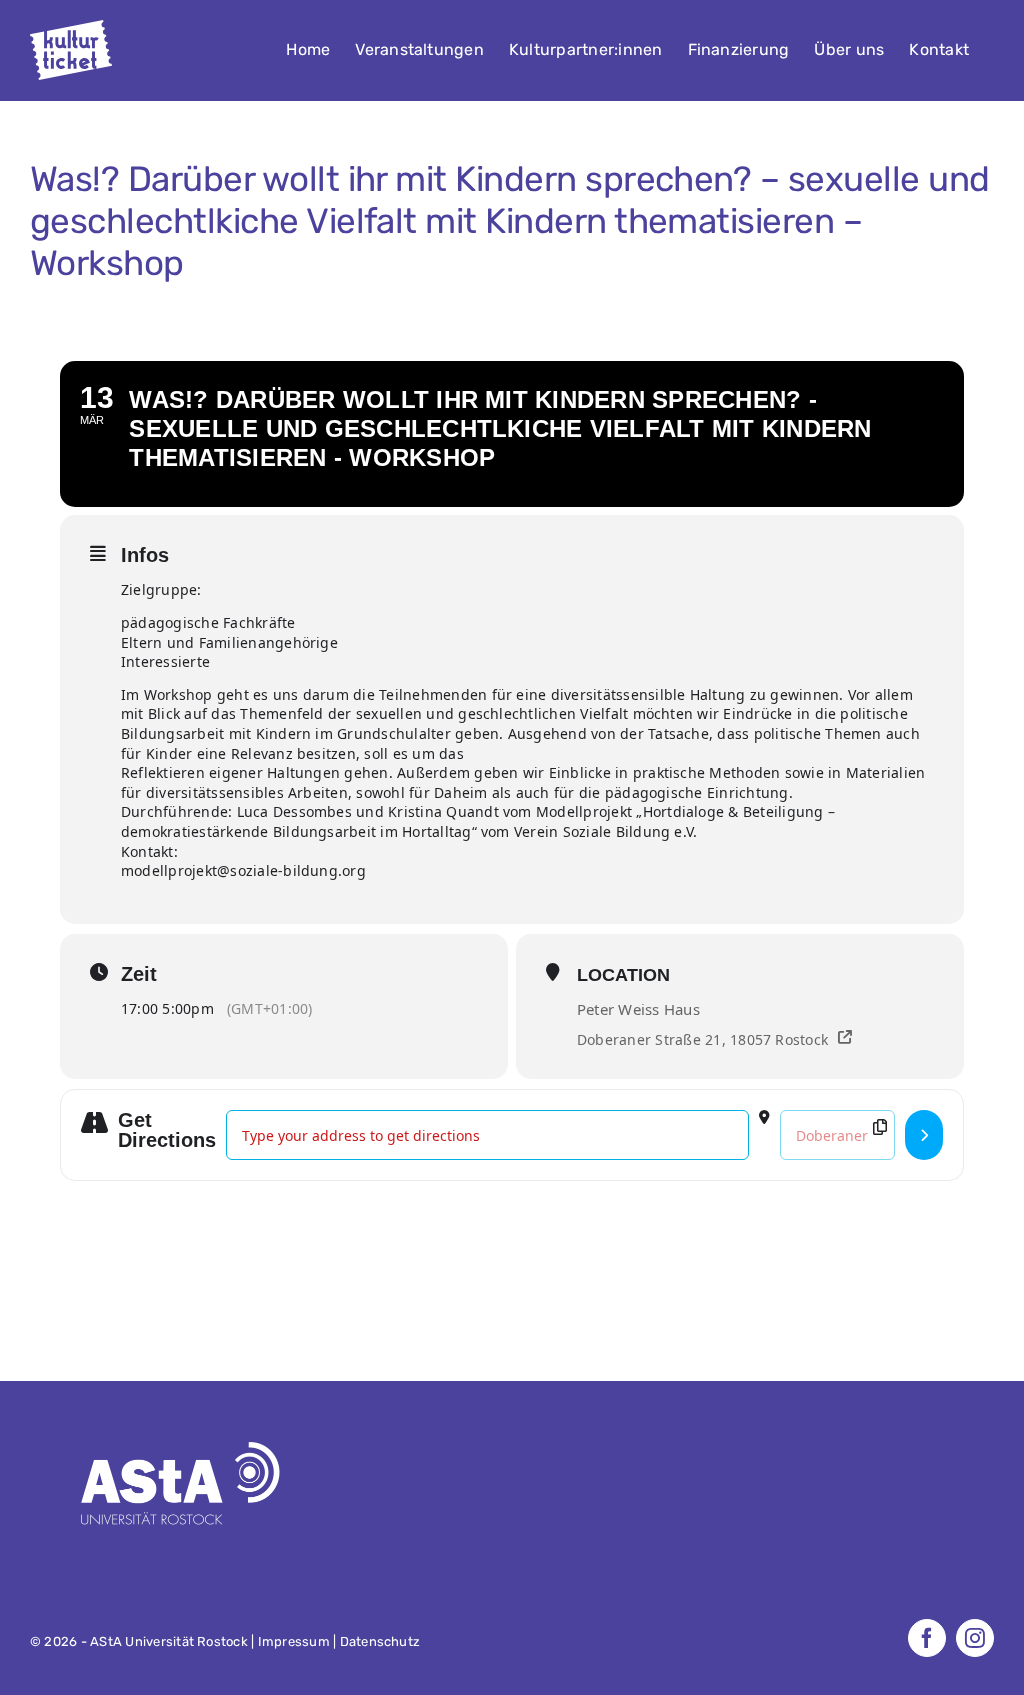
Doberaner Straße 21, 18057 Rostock (702, 1039)
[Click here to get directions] (924, 1135)
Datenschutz (380, 1641)
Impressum (294, 1641)
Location (623, 975)
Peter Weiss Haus (638, 1009)
